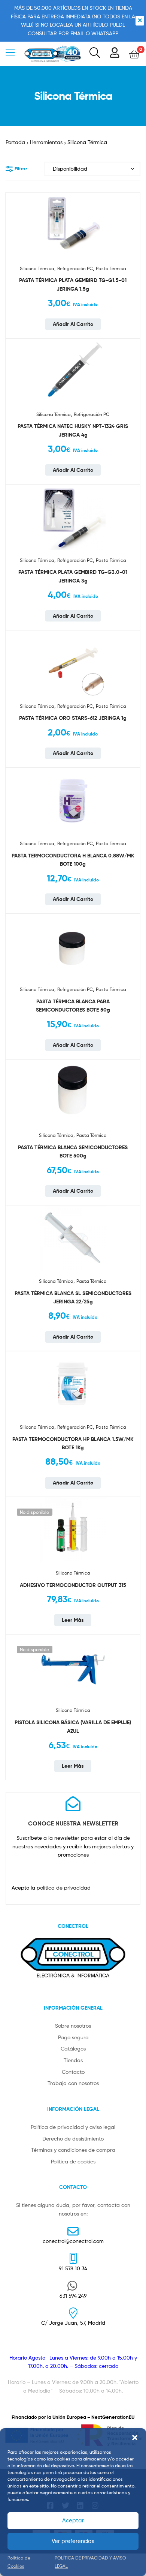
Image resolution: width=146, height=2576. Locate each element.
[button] (135, 2438)
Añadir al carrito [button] (73, 324)
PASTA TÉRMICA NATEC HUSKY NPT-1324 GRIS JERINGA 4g (73, 430)
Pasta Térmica (111, 268)
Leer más (73, 1620)
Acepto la (51, 1888)
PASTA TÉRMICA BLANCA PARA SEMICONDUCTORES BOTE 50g (73, 1006)
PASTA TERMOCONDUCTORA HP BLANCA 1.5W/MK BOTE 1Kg (73, 1443)
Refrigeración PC (75, 268)
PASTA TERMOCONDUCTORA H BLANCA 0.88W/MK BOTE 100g (73, 860)
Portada (15, 142)
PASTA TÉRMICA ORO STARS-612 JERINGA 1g (73, 718)
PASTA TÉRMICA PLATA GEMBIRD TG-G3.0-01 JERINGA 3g (73, 576)
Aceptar (73, 2520)
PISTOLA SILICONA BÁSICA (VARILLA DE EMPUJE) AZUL (73, 1727)
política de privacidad (64, 1888)
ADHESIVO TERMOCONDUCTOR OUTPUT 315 (73, 1585)
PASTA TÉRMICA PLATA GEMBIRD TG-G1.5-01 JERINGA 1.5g (73, 284)
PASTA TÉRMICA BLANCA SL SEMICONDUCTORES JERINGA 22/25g (73, 1298)
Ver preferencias (73, 2541)
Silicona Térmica (37, 268)
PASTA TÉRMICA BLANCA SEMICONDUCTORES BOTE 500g (73, 1152)
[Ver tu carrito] (134, 54)
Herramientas (46, 142)
